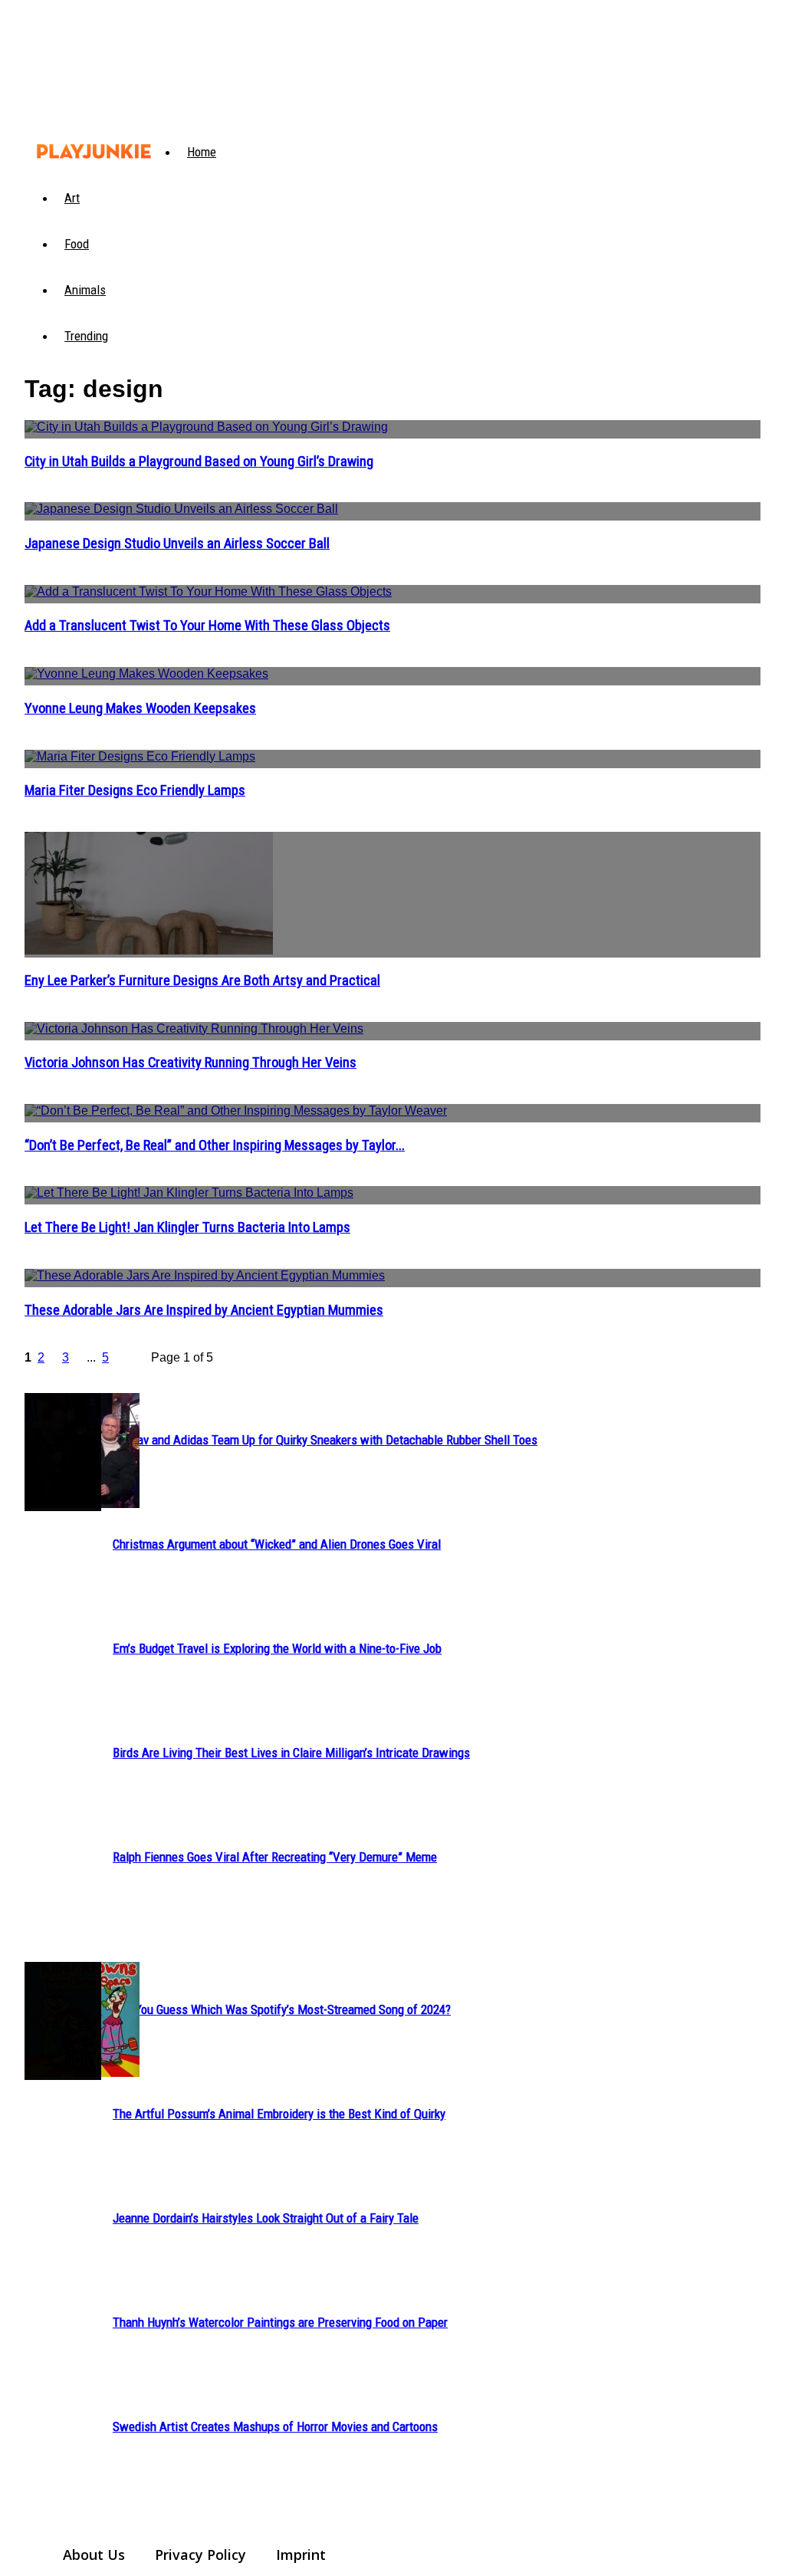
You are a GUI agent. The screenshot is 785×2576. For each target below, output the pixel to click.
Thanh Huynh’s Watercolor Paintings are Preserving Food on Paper (280, 2322)
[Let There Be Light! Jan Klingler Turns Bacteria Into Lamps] (392, 1195)
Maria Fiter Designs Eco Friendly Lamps (135, 790)
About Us (94, 2555)
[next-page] (136, 1360)
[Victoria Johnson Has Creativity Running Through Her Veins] (392, 1031)
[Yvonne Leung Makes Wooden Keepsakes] (392, 676)
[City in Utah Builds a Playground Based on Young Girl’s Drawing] (392, 429)
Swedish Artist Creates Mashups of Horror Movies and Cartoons (275, 2426)
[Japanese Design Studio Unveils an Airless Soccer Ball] (392, 511)
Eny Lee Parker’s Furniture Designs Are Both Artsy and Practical (202, 981)
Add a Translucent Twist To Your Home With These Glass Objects (207, 626)
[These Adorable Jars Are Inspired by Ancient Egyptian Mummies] (392, 1278)
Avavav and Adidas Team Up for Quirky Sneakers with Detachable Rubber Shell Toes (325, 1440)
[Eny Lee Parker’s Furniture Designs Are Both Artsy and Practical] (392, 895)
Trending (86, 336)
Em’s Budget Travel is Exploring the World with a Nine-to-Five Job (277, 1648)
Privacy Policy (200, 2555)
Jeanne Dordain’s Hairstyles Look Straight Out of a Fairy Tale (266, 2218)
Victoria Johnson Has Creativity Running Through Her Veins (191, 1063)
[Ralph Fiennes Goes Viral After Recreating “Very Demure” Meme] (63, 1452)
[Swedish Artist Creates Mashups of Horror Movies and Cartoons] (63, 2021)
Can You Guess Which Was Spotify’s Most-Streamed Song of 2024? (282, 2009)
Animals (85, 290)
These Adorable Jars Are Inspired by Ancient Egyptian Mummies (204, 1310)
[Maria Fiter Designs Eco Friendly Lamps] (392, 759)
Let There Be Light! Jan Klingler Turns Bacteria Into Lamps (187, 1227)
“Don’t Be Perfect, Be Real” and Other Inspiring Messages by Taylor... (215, 1145)
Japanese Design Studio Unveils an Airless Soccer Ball (177, 544)
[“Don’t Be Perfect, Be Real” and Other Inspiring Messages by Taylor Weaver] (392, 1113)
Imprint (301, 2555)
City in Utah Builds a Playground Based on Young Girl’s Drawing (199, 462)
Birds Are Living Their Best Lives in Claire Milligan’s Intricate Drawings (291, 1753)
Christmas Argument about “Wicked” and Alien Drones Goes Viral (277, 1544)
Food (77, 244)
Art (72, 198)
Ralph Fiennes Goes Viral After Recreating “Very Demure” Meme (275, 1857)
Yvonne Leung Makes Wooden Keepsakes (140, 708)
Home (202, 152)
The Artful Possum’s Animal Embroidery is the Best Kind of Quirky (279, 2114)
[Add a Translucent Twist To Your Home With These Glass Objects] (392, 594)
